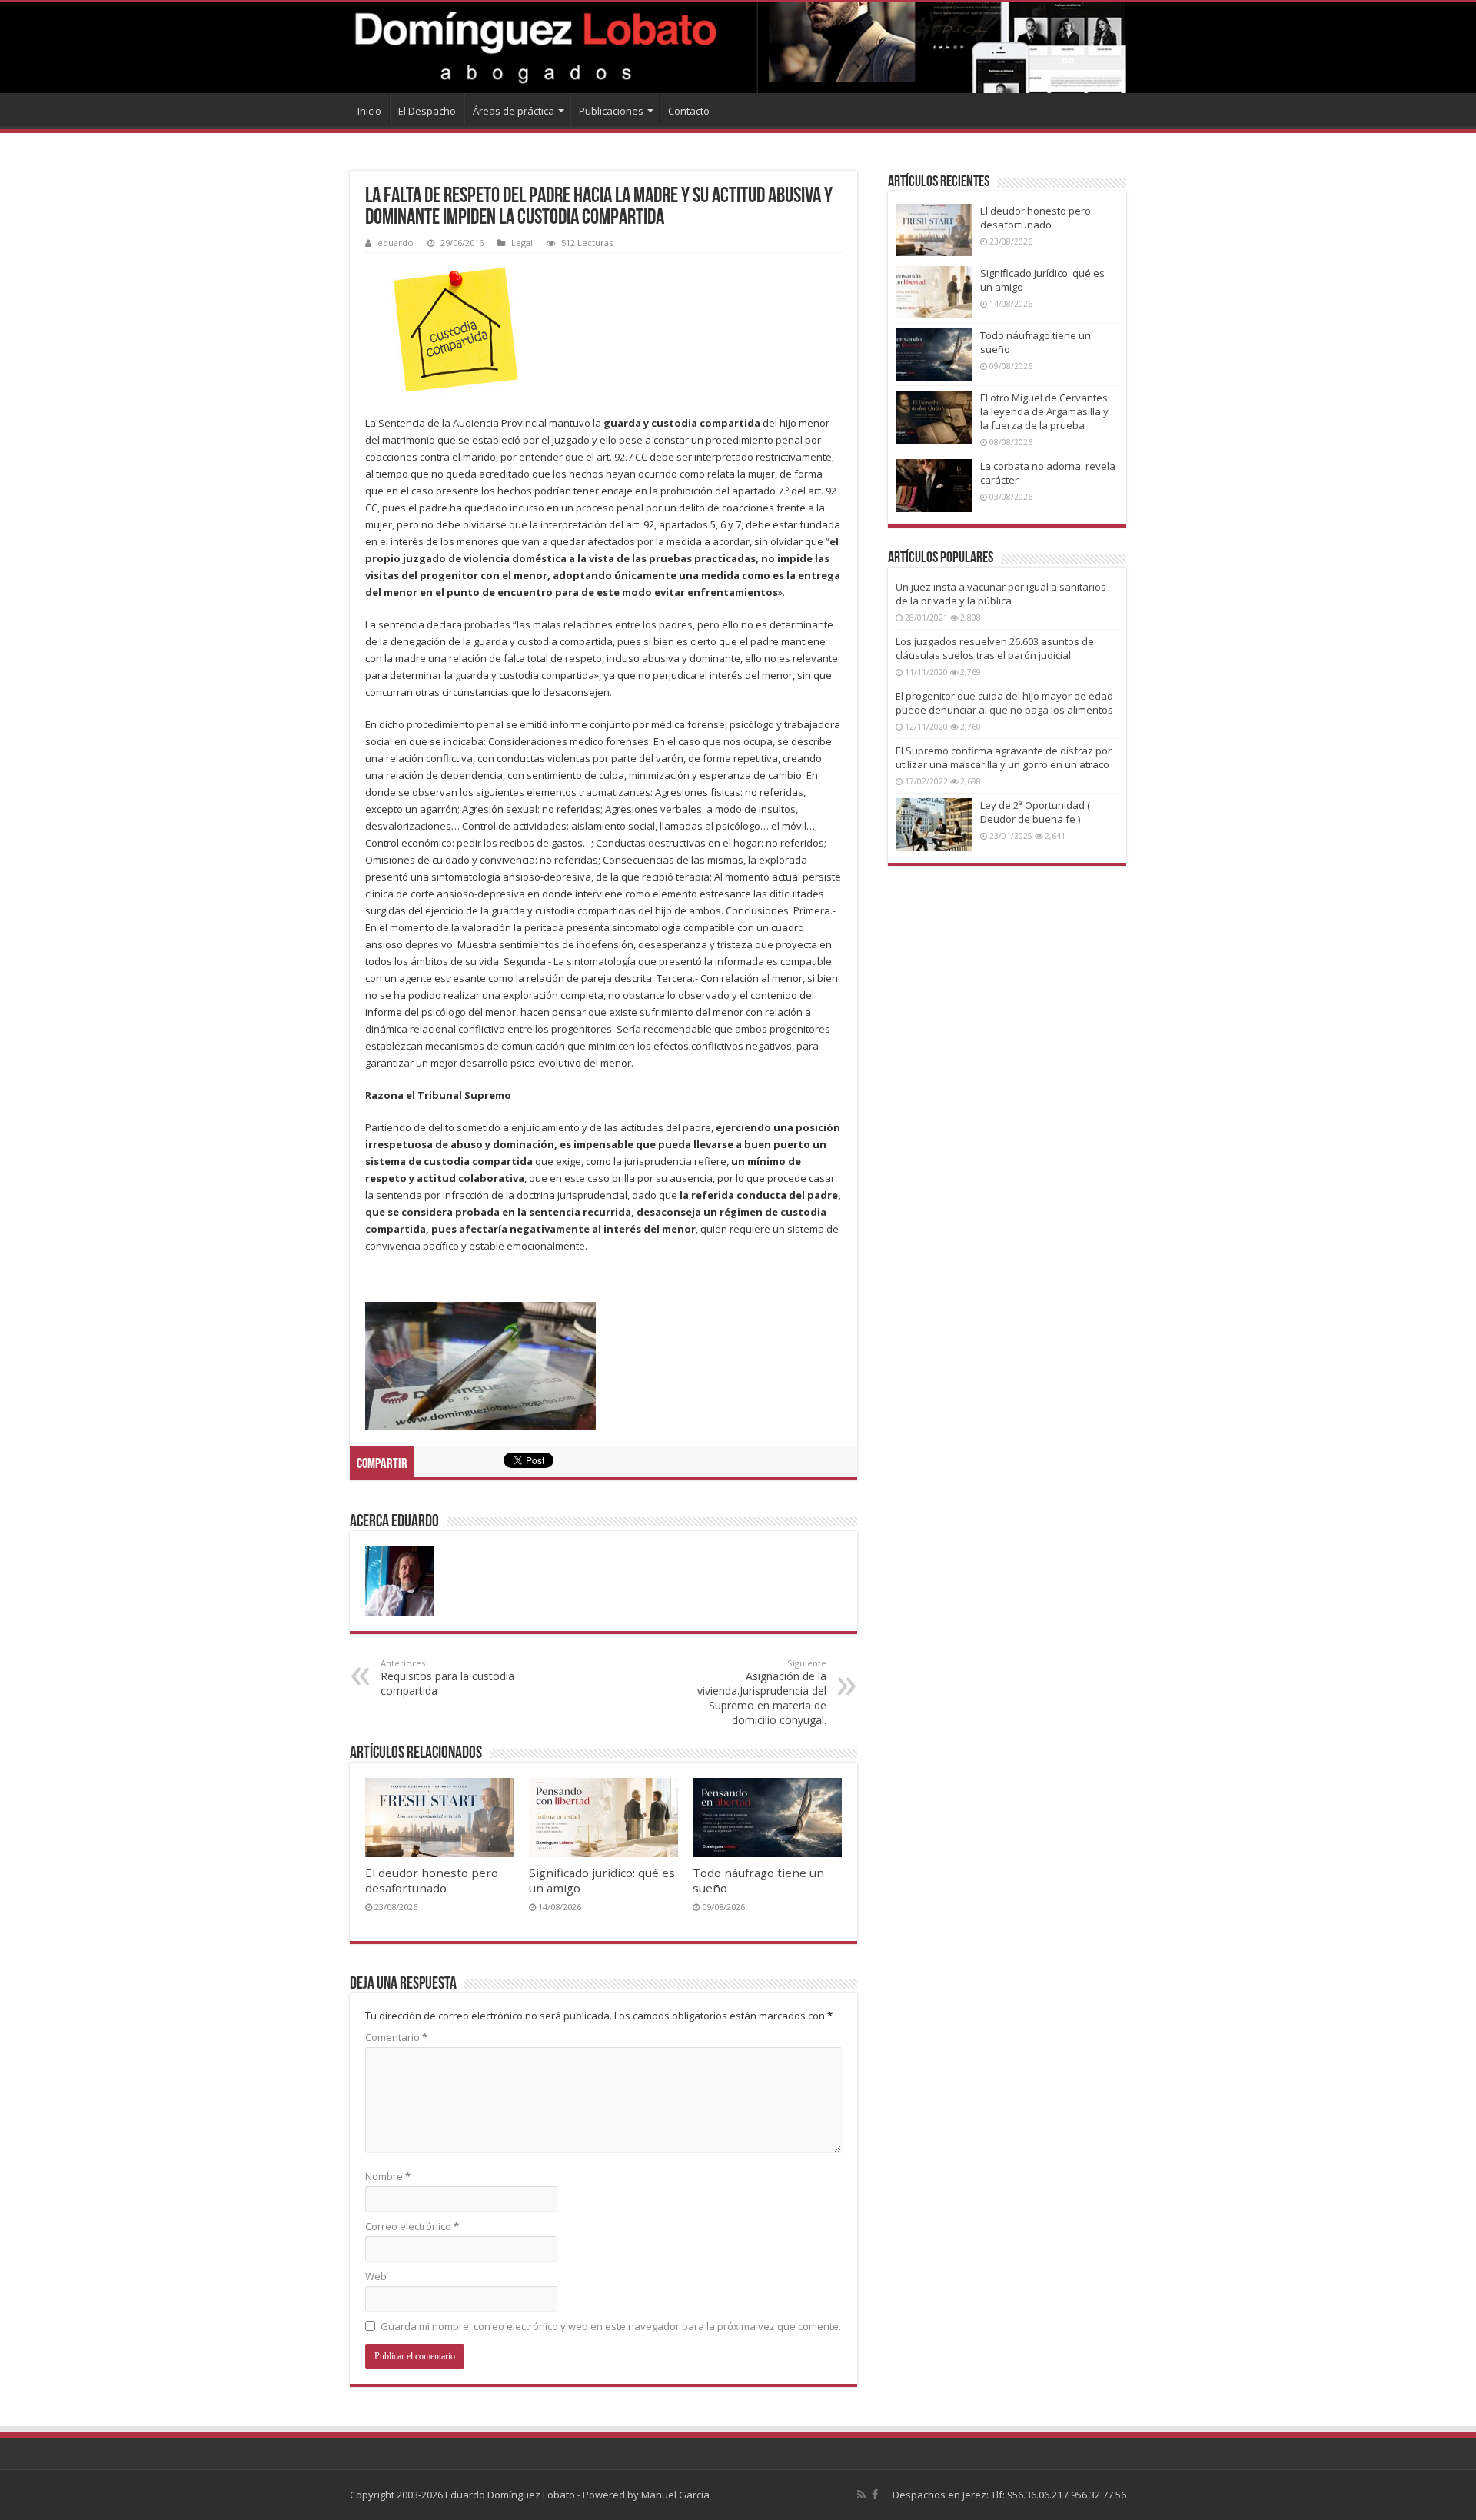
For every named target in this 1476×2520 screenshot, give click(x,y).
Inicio (369, 111)
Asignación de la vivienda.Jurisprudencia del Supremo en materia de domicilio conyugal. (762, 1692)
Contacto (689, 111)
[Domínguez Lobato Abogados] (738, 48)
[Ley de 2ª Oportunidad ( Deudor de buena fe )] (934, 824)
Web (376, 2276)
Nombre (388, 2176)
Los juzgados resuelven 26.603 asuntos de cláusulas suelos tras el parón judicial (995, 648)
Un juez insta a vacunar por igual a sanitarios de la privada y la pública (1001, 594)
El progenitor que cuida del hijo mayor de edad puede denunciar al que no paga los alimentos (1004, 703)
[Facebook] (875, 2495)
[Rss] (861, 2495)
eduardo (396, 243)
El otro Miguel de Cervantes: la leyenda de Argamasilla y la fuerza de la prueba (1045, 411)
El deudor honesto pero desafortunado (432, 1880)
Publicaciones (611, 111)
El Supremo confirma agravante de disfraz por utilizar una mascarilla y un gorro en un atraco (1004, 757)
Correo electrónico (412, 2226)
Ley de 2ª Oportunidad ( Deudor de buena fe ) (1035, 812)
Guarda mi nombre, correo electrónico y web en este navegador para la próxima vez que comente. (611, 2326)
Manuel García (675, 2495)
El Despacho (427, 111)
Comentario (396, 2037)
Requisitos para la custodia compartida (447, 1678)
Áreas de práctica (514, 111)
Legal (522, 243)
